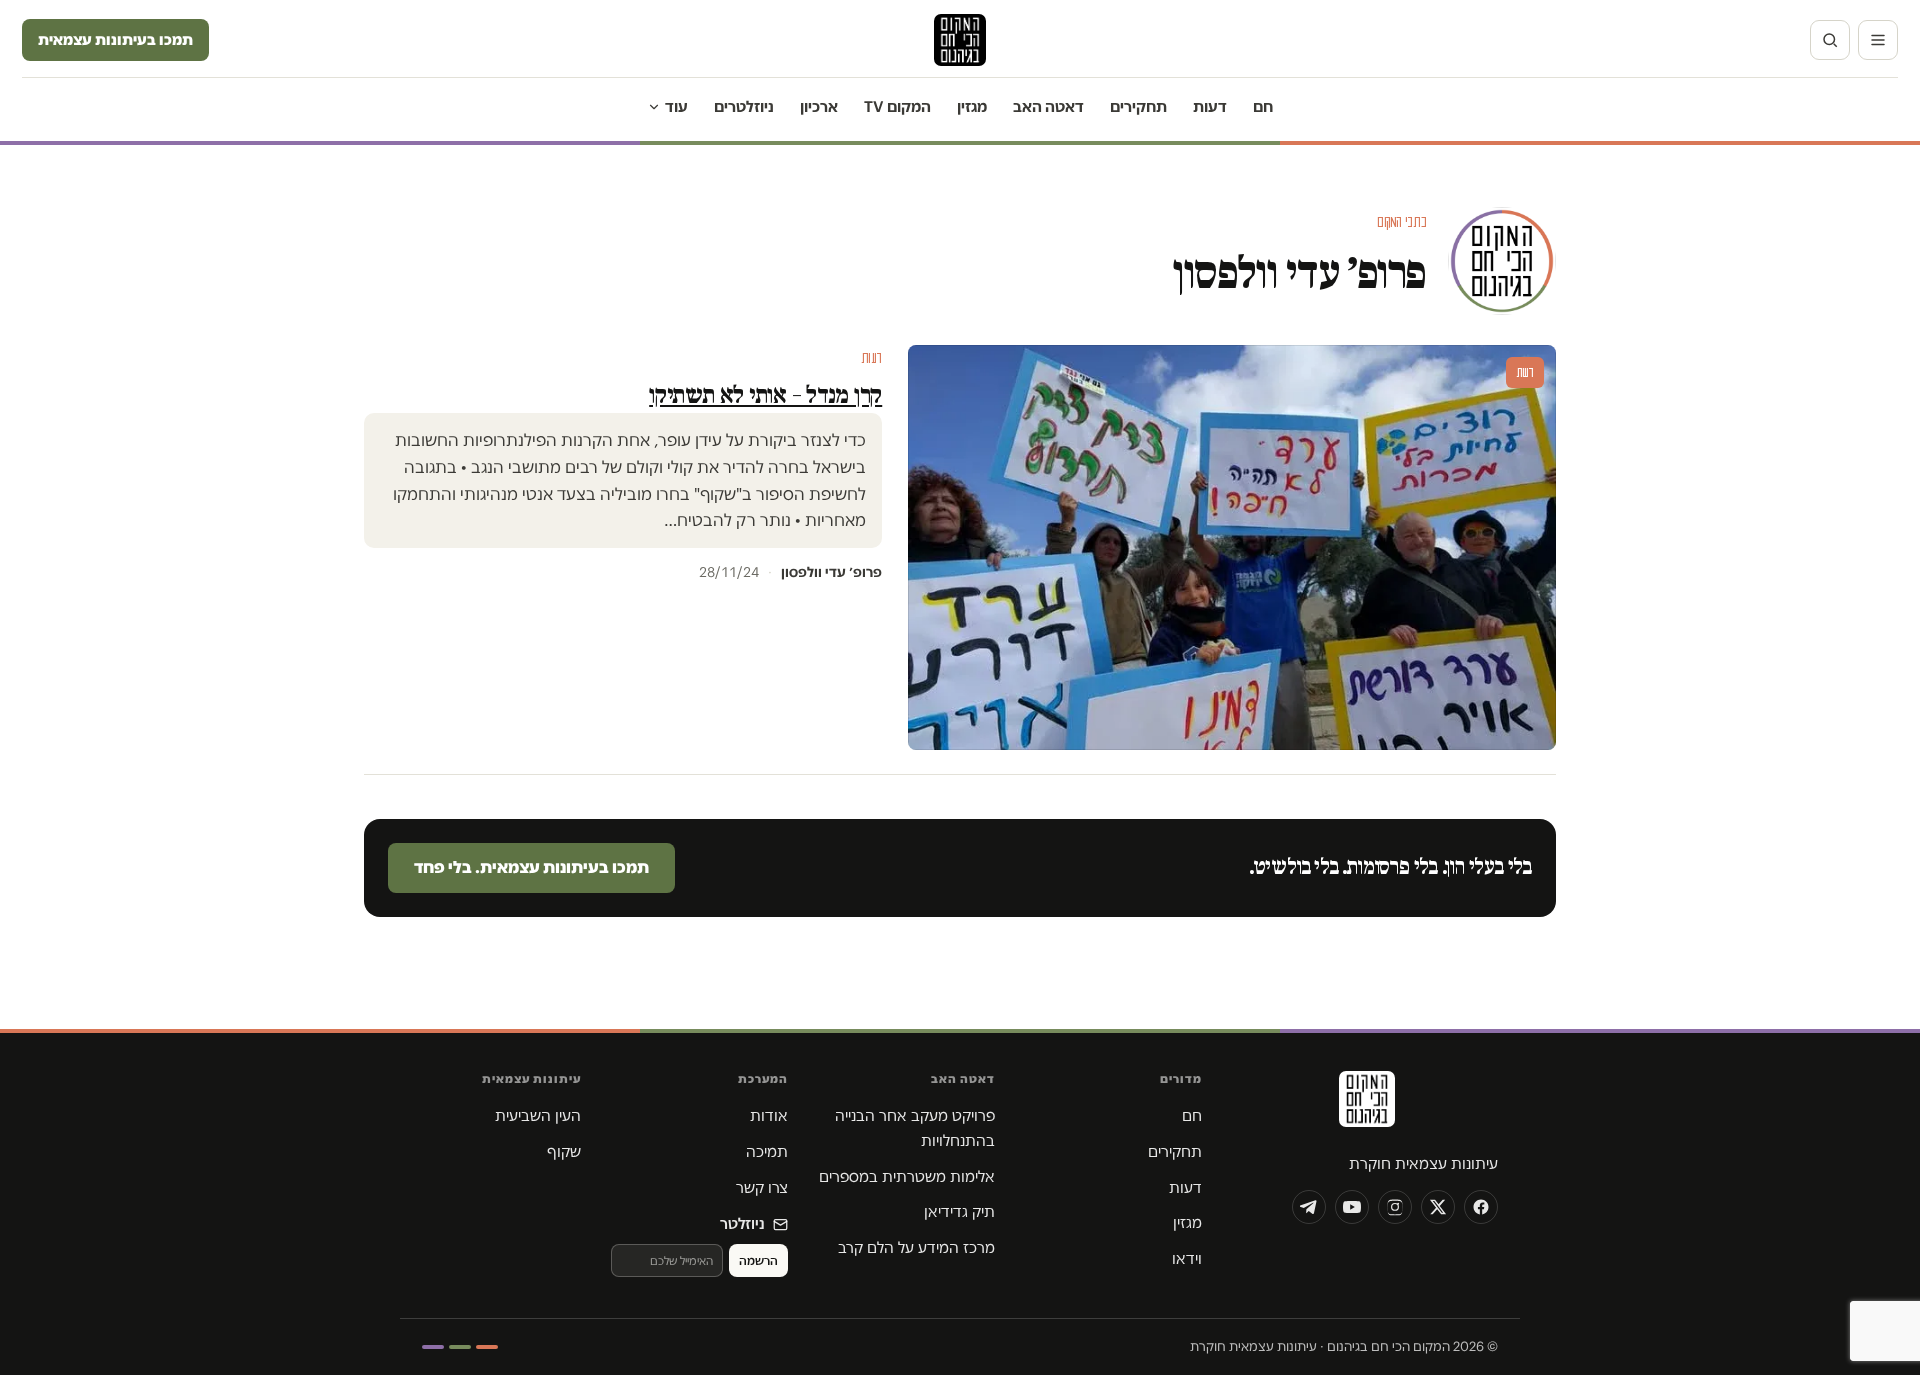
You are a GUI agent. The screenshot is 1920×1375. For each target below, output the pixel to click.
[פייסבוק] (1481, 1207)
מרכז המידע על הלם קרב (916, 1247)
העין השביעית (538, 1115)
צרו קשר (762, 1187)
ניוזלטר (742, 1223)
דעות (1210, 106)
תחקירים (1138, 106)
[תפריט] (1878, 40)
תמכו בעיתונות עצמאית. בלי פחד (531, 867)
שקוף (564, 1151)
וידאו (1187, 1258)
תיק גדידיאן (959, 1211)
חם (1263, 106)
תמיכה (767, 1151)
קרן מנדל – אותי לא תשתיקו (765, 394)
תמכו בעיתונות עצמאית (115, 39)
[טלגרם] (1309, 1207)
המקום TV (897, 106)
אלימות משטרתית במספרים (907, 1176)
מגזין (972, 106)
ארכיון (819, 106)
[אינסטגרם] (1395, 1207)
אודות (769, 1115)
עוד (676, 106)
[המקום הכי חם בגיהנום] (1365, 1106)
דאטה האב (1048, 106)
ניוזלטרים (744, 106)
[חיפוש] (1830, 40)
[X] (1438, 1207)
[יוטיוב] (1352, 1207)
